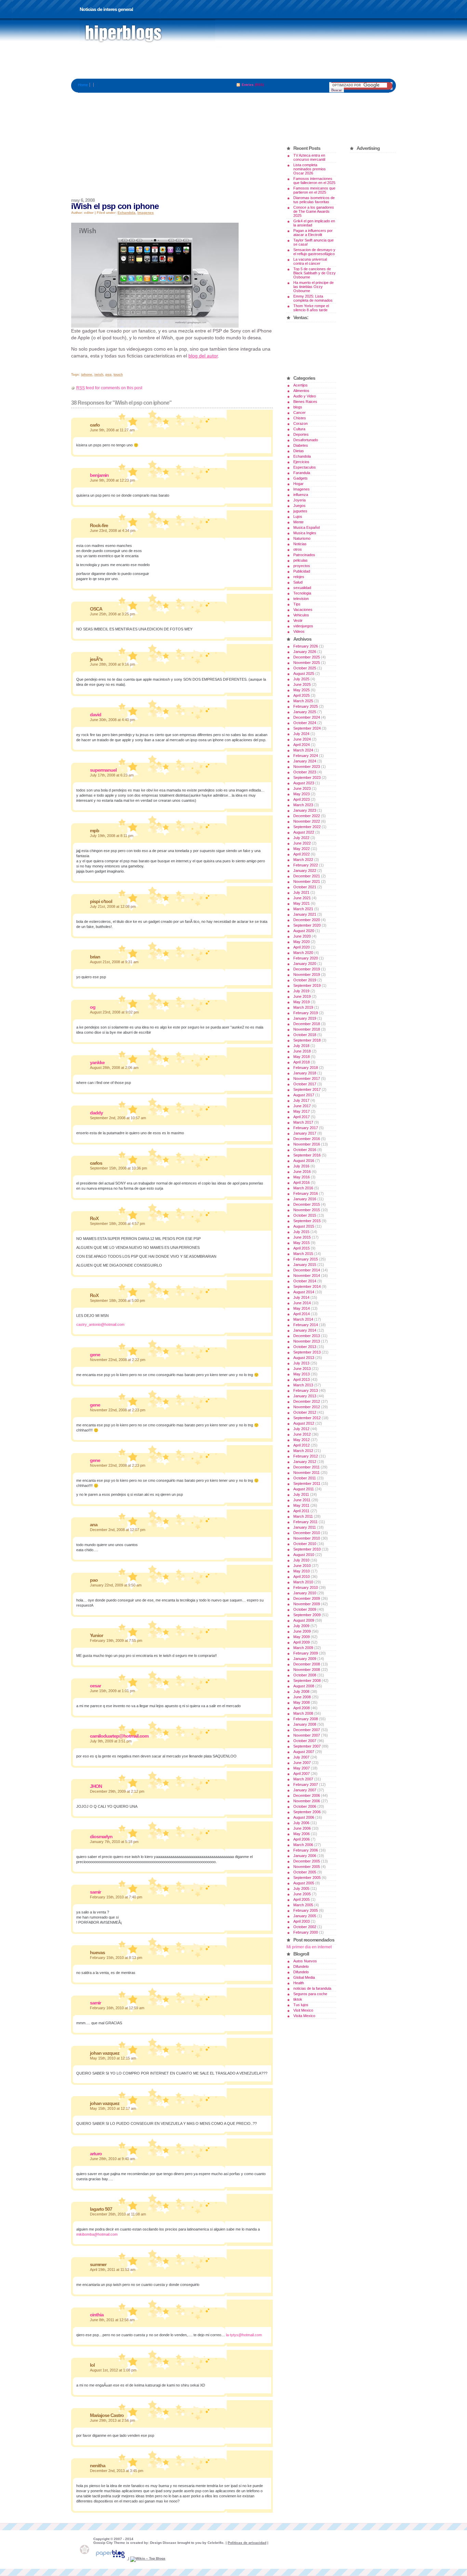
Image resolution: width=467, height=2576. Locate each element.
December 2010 (307, 1533)
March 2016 (303, 1188)
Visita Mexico (304, 2016)
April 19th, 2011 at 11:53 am (113, 2270)
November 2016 (307, 1144)
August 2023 (304, 783)
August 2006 (304, 1817)
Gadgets (301, 478)
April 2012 (302, 1445)
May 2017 (302, 1111)
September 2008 (307, 1681)
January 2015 (305, 1265)
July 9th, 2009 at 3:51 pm (111, 1741)
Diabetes (301, 445)
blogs (298, 407)
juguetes (300, 511)
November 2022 (307, 821)
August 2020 (304, 931)
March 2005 (303, 1905)
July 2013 (301, 1363)
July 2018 (301, 1046)
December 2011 (306, 1467)
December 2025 (307, 657)
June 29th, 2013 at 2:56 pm (112, 2420)
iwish (99, 374)
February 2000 (306, 1932)
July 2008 (301, 1691)
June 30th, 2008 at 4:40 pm (112, 720)
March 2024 (303, 750)
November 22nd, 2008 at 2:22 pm (118, 1360)
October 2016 (305, 1150)
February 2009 (306, 1653)
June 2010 (302, 1566)
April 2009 (302, 1642)
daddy (96, 1113)
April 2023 (302, 799)
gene (95, 1355)
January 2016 (305, 1199)
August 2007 (304, 1752)
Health (299, 1983)
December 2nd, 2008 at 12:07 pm (118, 1530)
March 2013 (303, 1385)
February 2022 (306, 865)
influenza (301, 495)
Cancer (299, 413)
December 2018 (307, 1024)
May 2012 (302, 1440)
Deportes (301, 434)
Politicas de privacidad (247, 2543)
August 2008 (304, 1686)
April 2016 (302, 1182)
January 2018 (305, 1073)
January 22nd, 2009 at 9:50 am (116, 1585)
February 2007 (306, 1784)
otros (298, 549)
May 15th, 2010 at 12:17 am (113, 2108)
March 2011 (303, 1516)
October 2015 (305, 1215)
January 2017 (305, 1133)
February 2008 (306, 1719)
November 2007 (307, 1735)
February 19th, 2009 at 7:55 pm (116, 1640)
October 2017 (305, 1084)
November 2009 (307, 1604)
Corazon (301, 423)
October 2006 (305, 1806)
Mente (298, 522)
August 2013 (304, 1358)
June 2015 (302, 1237)
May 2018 (302, 1057)
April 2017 (302, 1117)
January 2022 (305, 871)
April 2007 (302, 1774)
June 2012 (302, 1434)
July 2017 (301, 1100)
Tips (297, 604)
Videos (299, 631)
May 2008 (302, 1702)
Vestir (298, 620)
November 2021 (307, 881)
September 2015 (307, 1221)
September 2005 (307, 1878)
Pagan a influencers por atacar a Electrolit (313, 233)
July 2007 (301, 1757)
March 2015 (303, 1254)
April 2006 (302, 1839)
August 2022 (304, 832)
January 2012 (305, 1462)
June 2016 (302, 1172)
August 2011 (304, 1489)
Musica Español (306, 527)
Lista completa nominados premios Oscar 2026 (310, 169)
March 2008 (303, 1713)
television (301, 599)
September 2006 (307, 1812)
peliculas (301, 560)
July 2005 (301, 1888)
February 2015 (306, 1259)
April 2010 (302, 1577)
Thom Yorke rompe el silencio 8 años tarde (311, 308)
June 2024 (302, 739)
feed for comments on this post (109, 388)
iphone (87, 374)
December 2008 (307, 1664)
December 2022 (307, 816)
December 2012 (307, 1401)
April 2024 (302, 745)
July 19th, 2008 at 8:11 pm (112, 836)
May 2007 (302, 1768)
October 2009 (305, 1609)
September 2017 (307, 1089)
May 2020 (302, 942)
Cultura (299, 429)
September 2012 (307, 1418)
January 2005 (305, 1916)
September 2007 (307, 1746)
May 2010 (302, 1571)
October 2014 (305, 1281)
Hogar (298, 484)
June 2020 (302, 936)
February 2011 (305, 1522)
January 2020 (305, 964)
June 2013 (302, 1369)
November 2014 (307, 1276)
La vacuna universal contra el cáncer (310, 261)
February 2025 (306, 706)
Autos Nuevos (305, 1961)
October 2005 (305, 1872)
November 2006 (307, 1801)
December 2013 (307, 1336)
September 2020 (307, 925)
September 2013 (307, 1352)
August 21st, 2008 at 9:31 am (114, 962)
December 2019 (307, 969)
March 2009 (303, 1648)
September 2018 (307, 1040)
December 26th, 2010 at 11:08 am (118, 2214)
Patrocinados (304, 555)
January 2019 (305, 1018)
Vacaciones (303, 610)
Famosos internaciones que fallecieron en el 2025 (314, 181)
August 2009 (304, 1620)
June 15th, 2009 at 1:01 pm (112, 1691)
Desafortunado (306, 440)
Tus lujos (301, 2005)
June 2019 (302, 996)
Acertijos (301, 385)
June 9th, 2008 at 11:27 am (112, 430)
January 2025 (305, 712)
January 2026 (305, 652)
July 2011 (301, 1494)
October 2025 (305, 668)
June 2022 (302, 843)
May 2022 (302, 849)
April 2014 (302, 1314)
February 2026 (306, 646)
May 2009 (302, 1637)
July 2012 (301, 1429)
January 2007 (305, 1790)
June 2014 (302, 1303)
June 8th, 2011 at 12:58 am (112, 2320)
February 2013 (306, 1390)
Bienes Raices (305, 402)
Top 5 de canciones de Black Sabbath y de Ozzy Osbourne (315, 273)
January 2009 (305, 1659)
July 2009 (301, 1626)
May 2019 (302, 1002)
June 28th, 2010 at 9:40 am (112, 2159)
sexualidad (302, 588)
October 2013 (305, 1347)
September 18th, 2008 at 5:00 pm (117, 1300)
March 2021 (303, 909)
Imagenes (146, 213)
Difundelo (301, 1966)
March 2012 (303, 1451)
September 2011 (307, 1483)
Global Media (304, 1977)
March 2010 (303, 1582)
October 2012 (305, 1412)
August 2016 (304, 1161)
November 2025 (307, 663)
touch (118, 374)
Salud (298, 582)
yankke (97, 1062)
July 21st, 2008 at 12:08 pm (113, 906)
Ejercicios (301, 462)
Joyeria (299, 500)
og (93, 1007)
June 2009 (302, 1631)
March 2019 (303, 1007)
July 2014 (301, 1297)
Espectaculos (305, 467)
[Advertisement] (233, 63)
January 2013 (305, 1396)
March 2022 (303, 860)
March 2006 (303, 1845)
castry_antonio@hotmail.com (100, 1324)
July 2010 (301, 1560)
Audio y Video (305, 396)
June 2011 (302, 1500)
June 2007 (302, 1763)
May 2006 (302, 1834)
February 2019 (306, 1013)
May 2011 (301, 1505)
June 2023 (302, 788)
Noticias (300, 544)
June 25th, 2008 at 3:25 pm (112, 614)
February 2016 (306, 1193)
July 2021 (301, 892)
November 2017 (307, 1078)
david (96, 715)
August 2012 (304, 1423)
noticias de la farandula (312, 1988)
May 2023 (302, 794)
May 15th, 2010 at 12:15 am (113, 2058)
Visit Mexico (303, 2010)
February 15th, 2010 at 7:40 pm (116, 1897)
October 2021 (305, 887)
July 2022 (301, 838)
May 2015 (302, 1243)
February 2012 (306, 1456)
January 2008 (305, 1724)
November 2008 (307, 1670)
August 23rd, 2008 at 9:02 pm (114, 1012)
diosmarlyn (101, 1836)
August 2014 (304, 1292)
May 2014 (302, 1308)
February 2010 (306, 1587)
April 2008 (302, 1708)
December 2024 (307, 717)
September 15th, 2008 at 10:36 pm (118, 1168)
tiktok (298, 1999)
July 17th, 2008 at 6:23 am (112, 775)
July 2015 (301, 1232)
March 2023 (303, 805)
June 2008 (302, 1697)
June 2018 (302, 1051)
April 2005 (302, 1899)
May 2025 (302, 690)
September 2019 (307, 985)
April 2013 (302, 1379)
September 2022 (307, 827)
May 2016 (302, 1177)
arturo (96, 2154)
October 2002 (305, 1927)
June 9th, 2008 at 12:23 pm (112, 480)
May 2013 (302, 1374)
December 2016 (307, 1139)
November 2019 (307, 975)
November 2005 (307, 1867)
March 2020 (303, 953)
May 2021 (302, 903)
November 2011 (306, 1473)
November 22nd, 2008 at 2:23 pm (118, 1410)
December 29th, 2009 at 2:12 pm (117, 1791)
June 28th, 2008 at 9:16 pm (112, 664)
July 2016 (301, 1166)
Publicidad (302, 571)
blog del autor (203, 356)
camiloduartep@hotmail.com (119, 1736)
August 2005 (304, 1883)
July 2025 (301, 679)
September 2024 (307, 728)
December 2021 (307, 876)
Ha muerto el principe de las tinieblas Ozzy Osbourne (313, 287)
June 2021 (302, 898)
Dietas (299, 451)
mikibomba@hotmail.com (97, 2234)
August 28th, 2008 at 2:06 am (114, 1068)
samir (95, 1892)
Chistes (300, 418)
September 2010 (307, 1549)
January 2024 (305, 761)
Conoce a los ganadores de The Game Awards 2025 (314, 211)
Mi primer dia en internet (309, 1947)
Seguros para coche (310, 1994)
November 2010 (307, 1538)
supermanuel (103, 770)
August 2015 (304, 1226)
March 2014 (303, 1319)
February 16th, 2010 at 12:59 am (117, 2008)
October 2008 (305, 1675)
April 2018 (302, 1062)
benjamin (99, 475)
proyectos (302, 566)
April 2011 (301, 1511)
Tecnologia (302, 593)
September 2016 (307, 1155)
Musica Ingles (305, 533)
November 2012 (307, 1407)
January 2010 (305, 1593)
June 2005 (302, 1894)
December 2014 (307, 1270)
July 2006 (301, 1823)
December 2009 (307, 1598)
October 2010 (305, 1544)
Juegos (299, 506)
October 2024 (305, 723)
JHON (96, 1786)
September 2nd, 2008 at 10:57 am (118, 1118)
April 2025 (302, 695)
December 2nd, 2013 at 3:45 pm (117, 2471)
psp (108, 374)
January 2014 (305, 1330)
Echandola (126, 213)
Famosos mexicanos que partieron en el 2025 (314, 190)
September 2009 (307, 1615)
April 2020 (302, 947)
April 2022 (302, 854)
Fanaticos (147, 34)
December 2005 (307, 1861)
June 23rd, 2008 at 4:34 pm (113, 531)
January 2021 (305, 914)
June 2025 (302, 684)
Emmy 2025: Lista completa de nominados (313, 298)
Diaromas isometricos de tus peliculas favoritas (314, 200)
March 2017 (303, 1122)
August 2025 (304, 674)
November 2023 (307, 767)
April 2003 (302, 1921)
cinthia (97, 2315)
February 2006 (306, 1850)
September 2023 (307, 777)
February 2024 (306, 756)
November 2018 (307, 1029)
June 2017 (302, 1106)
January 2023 (305, 810)
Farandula (302, 473)
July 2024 (301, 734)
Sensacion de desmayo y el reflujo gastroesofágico (314, 252)
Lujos (298, 516)
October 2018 (305, 1035)
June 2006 (302, 1828)
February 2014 (306, 1325)
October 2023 (305, 772)
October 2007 (305, 1741)
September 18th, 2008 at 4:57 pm (117, 1224)
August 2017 (304, 1095)
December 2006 (307, 1795)
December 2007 (307, 1730)
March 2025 (303, 701)
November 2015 (307, 1210)
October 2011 (305, 1478)
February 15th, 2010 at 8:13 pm (116, 1958)
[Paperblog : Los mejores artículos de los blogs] (111, 2558)
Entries (248, 85)
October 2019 (305, 980)
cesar (95, 1686)
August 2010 (304, 1555)
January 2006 (305, 1856)
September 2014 (307, 1286)
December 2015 (307, 1204)
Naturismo (302, 538)
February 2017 (306, 1128)
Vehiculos (301, 615)
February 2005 (306, 1910)
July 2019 (301, 991)
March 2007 (303, 1779)
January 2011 (305, 1527)
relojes (299, 577)
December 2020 (307, 920)
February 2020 (306, 958)
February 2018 (306, 1068)
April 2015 (302, 1248)
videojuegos (303, 626)
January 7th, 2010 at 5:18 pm (114, 1842)
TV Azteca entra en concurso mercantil (309, 157)
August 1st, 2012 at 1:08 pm (113, 2370)
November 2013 (307, 1341)
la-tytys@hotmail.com (244, 2335)
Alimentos (301, 391)
